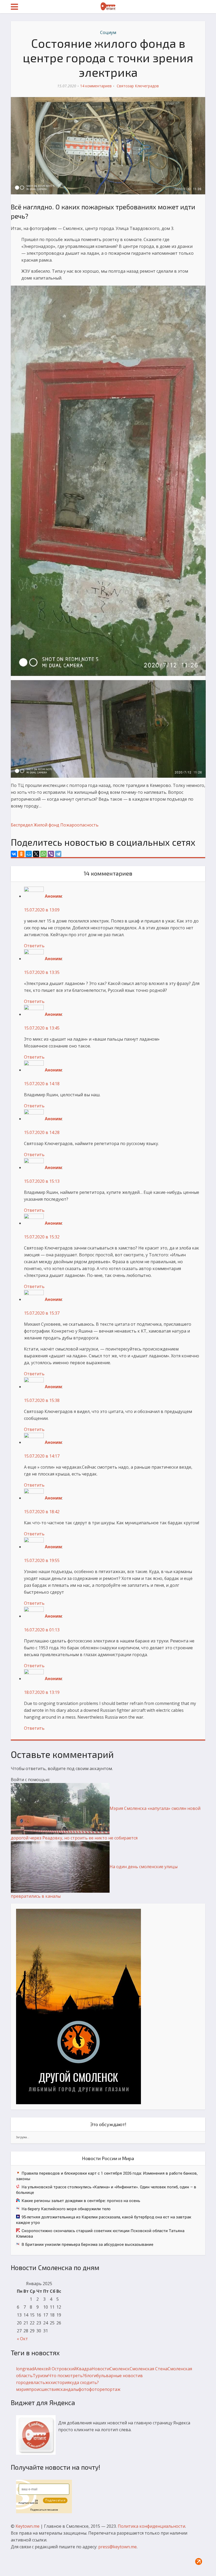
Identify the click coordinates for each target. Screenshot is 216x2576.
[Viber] (51, 854)
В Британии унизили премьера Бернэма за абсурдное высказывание (87, 2244)
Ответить (34, 946)
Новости (101, 2369)
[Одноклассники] (21, 854)
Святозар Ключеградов (138, 86)
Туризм (40, 2376)
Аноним (53, 896)
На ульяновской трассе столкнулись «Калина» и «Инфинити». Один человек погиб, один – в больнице (106, 2190)
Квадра (84, 2369)
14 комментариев (96, 86)
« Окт (22, 2339)
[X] (36, 854)
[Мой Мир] (29, 854)
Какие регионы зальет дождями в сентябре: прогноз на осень (81, 2200)
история (61, 2382)
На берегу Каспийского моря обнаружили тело (66, 2209)
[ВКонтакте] (14, 854)
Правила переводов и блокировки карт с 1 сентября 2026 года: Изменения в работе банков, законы (107, 2176)
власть (38, 2382)
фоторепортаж (105, 2389)
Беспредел (22, 825)
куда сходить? (84, 2382)
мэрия (22, 2389)
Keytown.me (28, 2526)
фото (84, 2389)
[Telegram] (58, 854)
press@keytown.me (117, 2547)
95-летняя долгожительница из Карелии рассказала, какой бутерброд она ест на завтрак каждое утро (104, 2220)
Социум (108, 32)
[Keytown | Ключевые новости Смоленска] (108, 6)
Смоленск (120, 2369)
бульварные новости (118, 2376)
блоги (90, 2376)
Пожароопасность (79, 825)
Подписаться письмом (44, 2510)
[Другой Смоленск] (78, 2006)
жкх (49, 2382)
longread (25, 2369)
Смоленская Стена (149, 2369)
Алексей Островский (55, 2369)
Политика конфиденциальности (151, 2526)
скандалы (69, 2389)
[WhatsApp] (43, 854)
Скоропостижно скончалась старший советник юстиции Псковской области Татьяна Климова (100, 2233)
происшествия (44, 2389)
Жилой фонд (46, 825)
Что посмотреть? (66, 2376)
